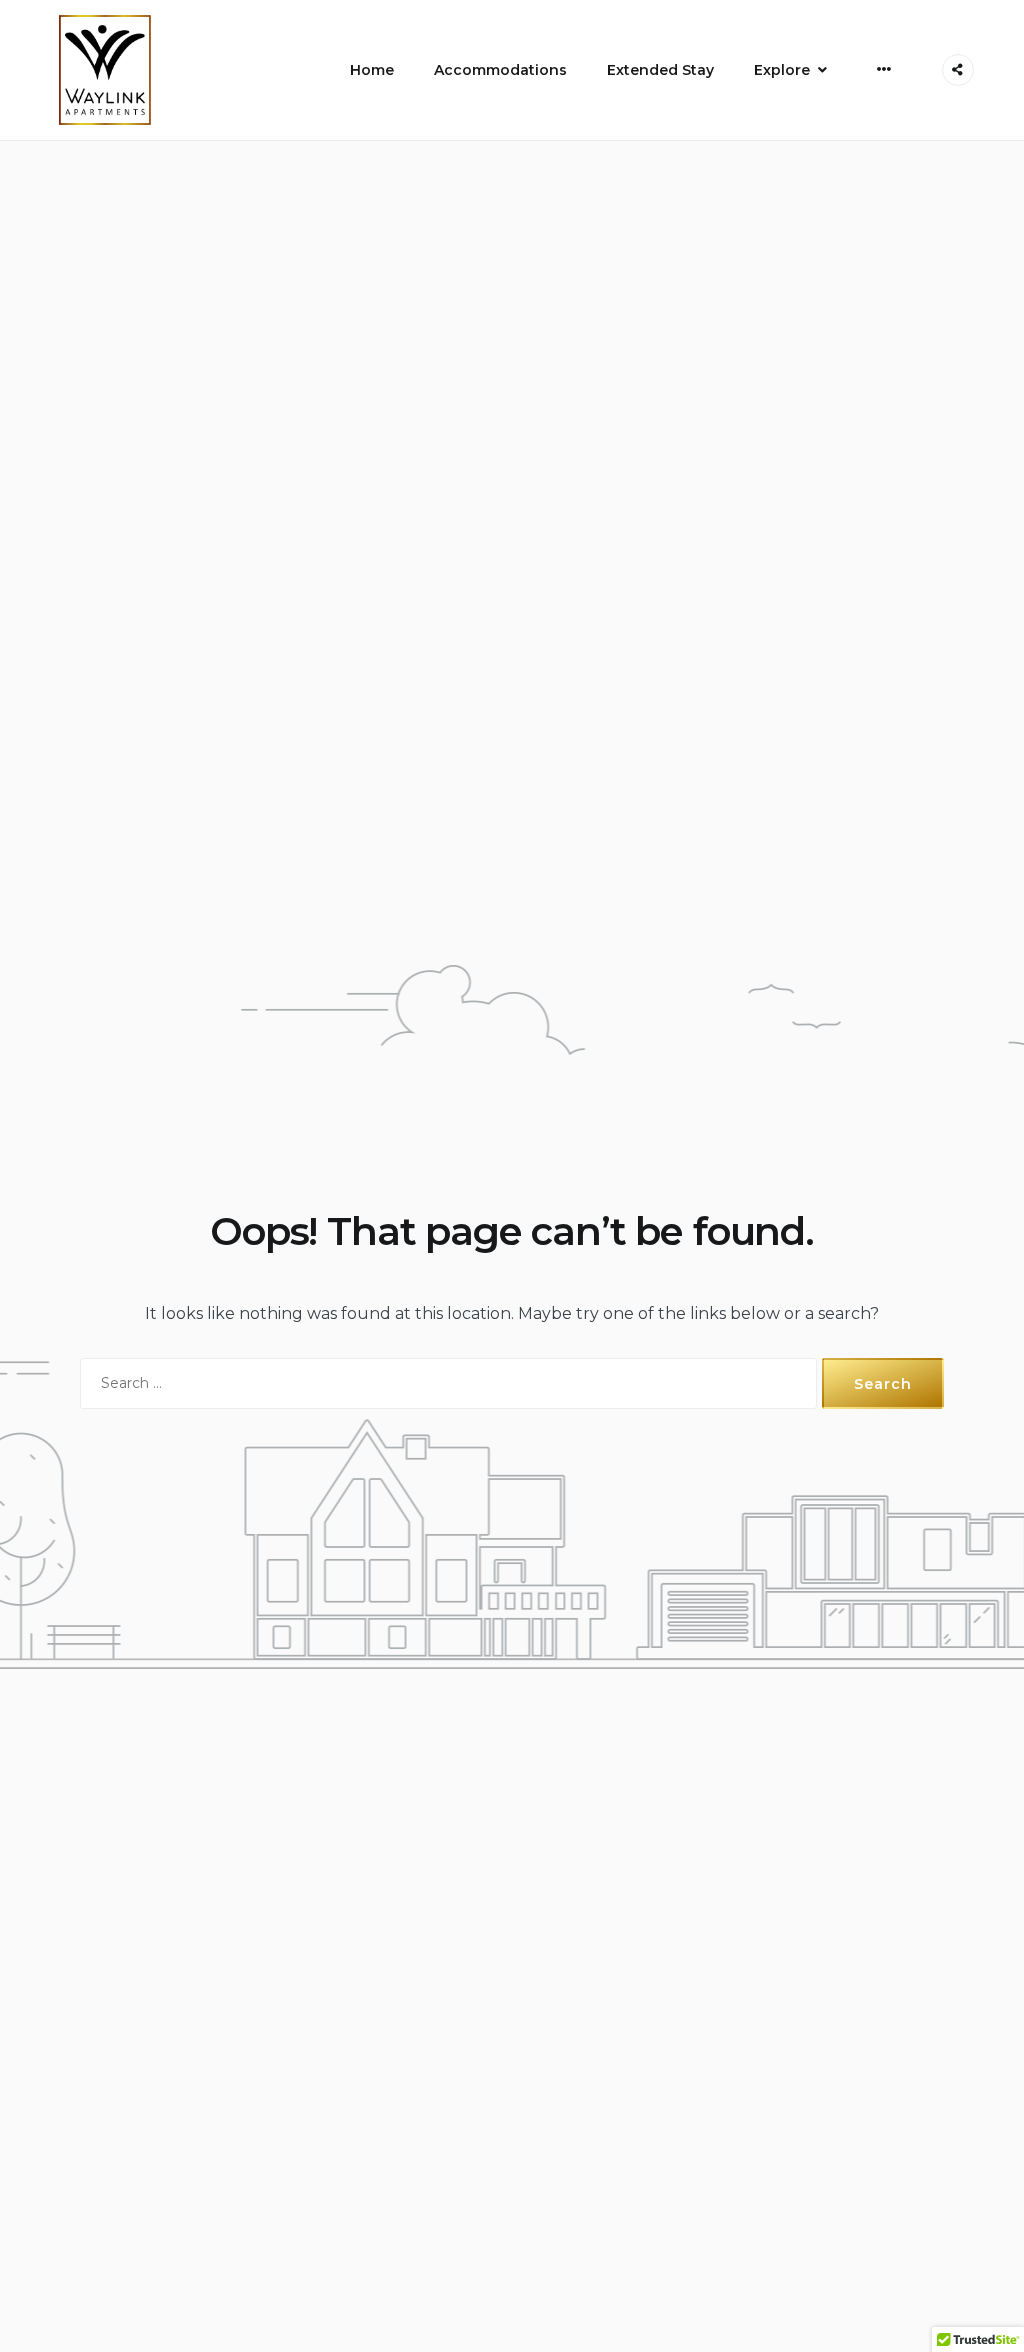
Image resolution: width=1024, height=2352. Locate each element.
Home (372, 70)
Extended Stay (660, 70)
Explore (782, 70)
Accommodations (500, 70)
